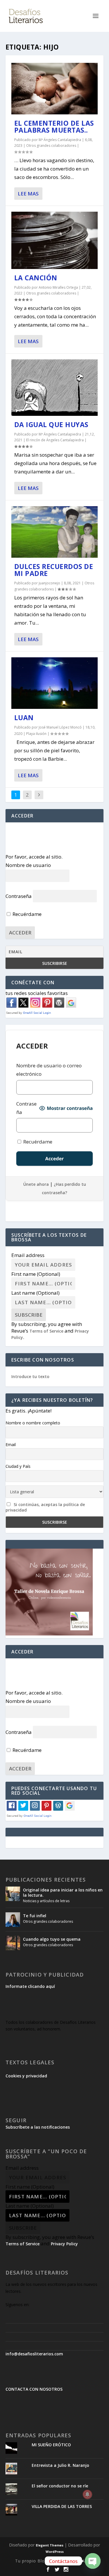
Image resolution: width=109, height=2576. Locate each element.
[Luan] (55, 683)
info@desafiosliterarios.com (34, 2354)
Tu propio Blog (31, 2561)
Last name (35, 1293)
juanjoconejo (49, 583)
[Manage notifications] (87, 2494)
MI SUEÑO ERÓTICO (51, 2445)
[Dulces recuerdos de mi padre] (55, 532)
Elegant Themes (50, 2545)
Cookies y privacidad (26, 2076)
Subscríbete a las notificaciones (38, 2127)
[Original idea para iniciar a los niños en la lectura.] (13, 1894)
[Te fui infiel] (13, 1920)
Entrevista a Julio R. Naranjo (60, 2465)
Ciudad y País (18, 1466)
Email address (28, 1255)
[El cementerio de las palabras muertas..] (55, 89)
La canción (36, 278)
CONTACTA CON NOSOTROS (34, 2389)
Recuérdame (26, 914)
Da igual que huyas (51, 425)
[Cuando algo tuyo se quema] (13, 1943)
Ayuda (58, 2561)
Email (11, 1445)
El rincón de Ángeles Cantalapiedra (55, 440)
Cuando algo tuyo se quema (52, 1939)
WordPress (55, 2552)
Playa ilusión (36, 734)
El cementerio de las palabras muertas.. (54, 127)
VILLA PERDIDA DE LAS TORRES (62, 2506)
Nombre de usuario (28, 865)
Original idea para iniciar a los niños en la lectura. (63, 1892)
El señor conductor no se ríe (60, 2486)
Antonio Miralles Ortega (58, 287)
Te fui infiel (35, 1916)
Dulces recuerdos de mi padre (54, 570)
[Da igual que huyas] (55, 388)
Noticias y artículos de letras (46, 1901)
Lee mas (28, 194)
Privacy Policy (64, 2244)
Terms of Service (46, 1331)
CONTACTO (82, 2561)
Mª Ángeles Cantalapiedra (60, 140)
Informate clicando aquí (30, 1986)
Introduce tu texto (30, 1376)
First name (36, 1274)
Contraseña (19, 896)
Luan (24, 718)
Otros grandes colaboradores (51, 146)
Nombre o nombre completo (33, 1423)
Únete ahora (36, 1184)
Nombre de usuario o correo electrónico (49, 1070)
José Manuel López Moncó (60, 727)
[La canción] (55, 240)
